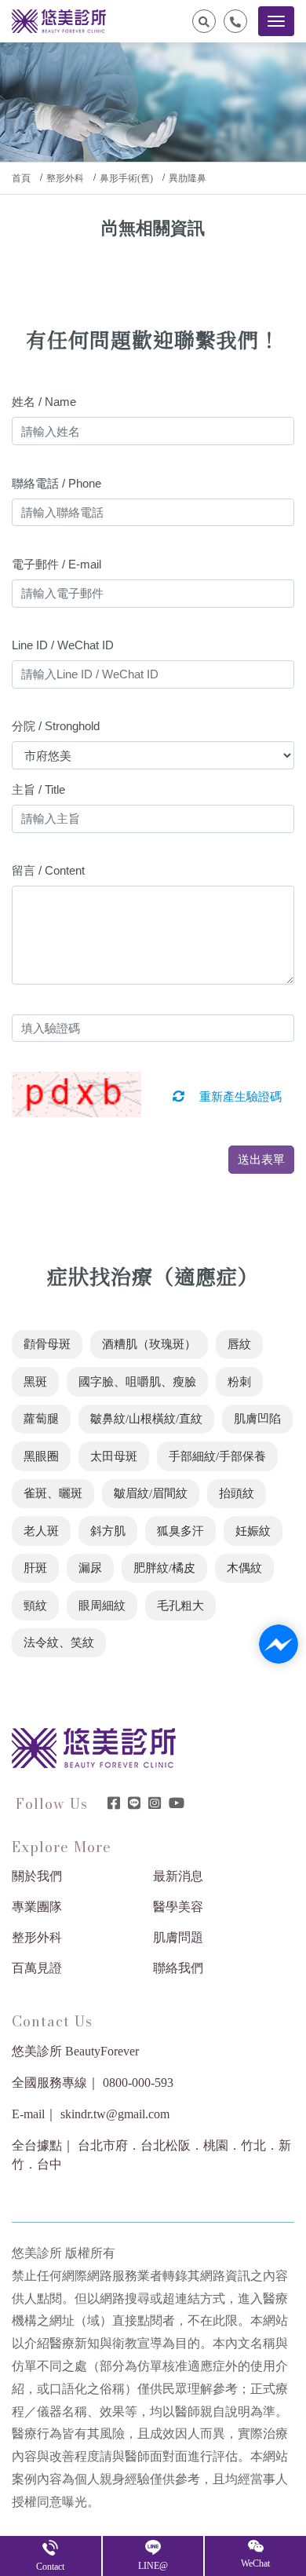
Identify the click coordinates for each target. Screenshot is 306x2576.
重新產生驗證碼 (239, 1097)
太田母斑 (114, 1456)
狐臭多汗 (180, 1531)
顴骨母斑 (47, 1344)
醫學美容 (178, 1907)
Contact (50, 2567)
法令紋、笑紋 (59, 1642)
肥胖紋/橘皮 (164, 1568)
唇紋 (239, 1344)
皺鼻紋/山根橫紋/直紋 (146, 1419)
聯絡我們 (178, 1968)
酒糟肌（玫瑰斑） (149, 1344)
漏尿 (90, 1568)
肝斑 (35, 1568)
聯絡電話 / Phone (56, 483)
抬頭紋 (237, 1493)
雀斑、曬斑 (53, 1493)
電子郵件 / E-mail (56, 564)
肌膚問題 (178, 1937)
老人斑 (41, 1531)
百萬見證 (37, 1968)
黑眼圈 (41, 1456)
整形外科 (65, 178)
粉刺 (239, 1382)
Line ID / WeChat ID (63, 645)
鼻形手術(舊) (126, 178)
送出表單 (261, 1159)
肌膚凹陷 (257, 1419)
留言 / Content (48, 870)
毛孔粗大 (180, 1606)
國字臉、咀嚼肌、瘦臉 (137, 1382)
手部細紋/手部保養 (217, 1456)
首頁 (21, 178)
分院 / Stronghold (56, 726)
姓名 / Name (44, 402)
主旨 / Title (38, 789)
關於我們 (37, 1876)
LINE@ (153, 2566)
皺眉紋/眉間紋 (151, 1493)
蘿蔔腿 (41, 1419)
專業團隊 (37, 1907)
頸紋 (35, 1606)
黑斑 (35, 1382)
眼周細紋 (102, 1606)
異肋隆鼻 (188, 178)
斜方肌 (108, 1531)
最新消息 (178, 1876)
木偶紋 (244, 1568)
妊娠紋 (253, 1531)
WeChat (255, 2563)
